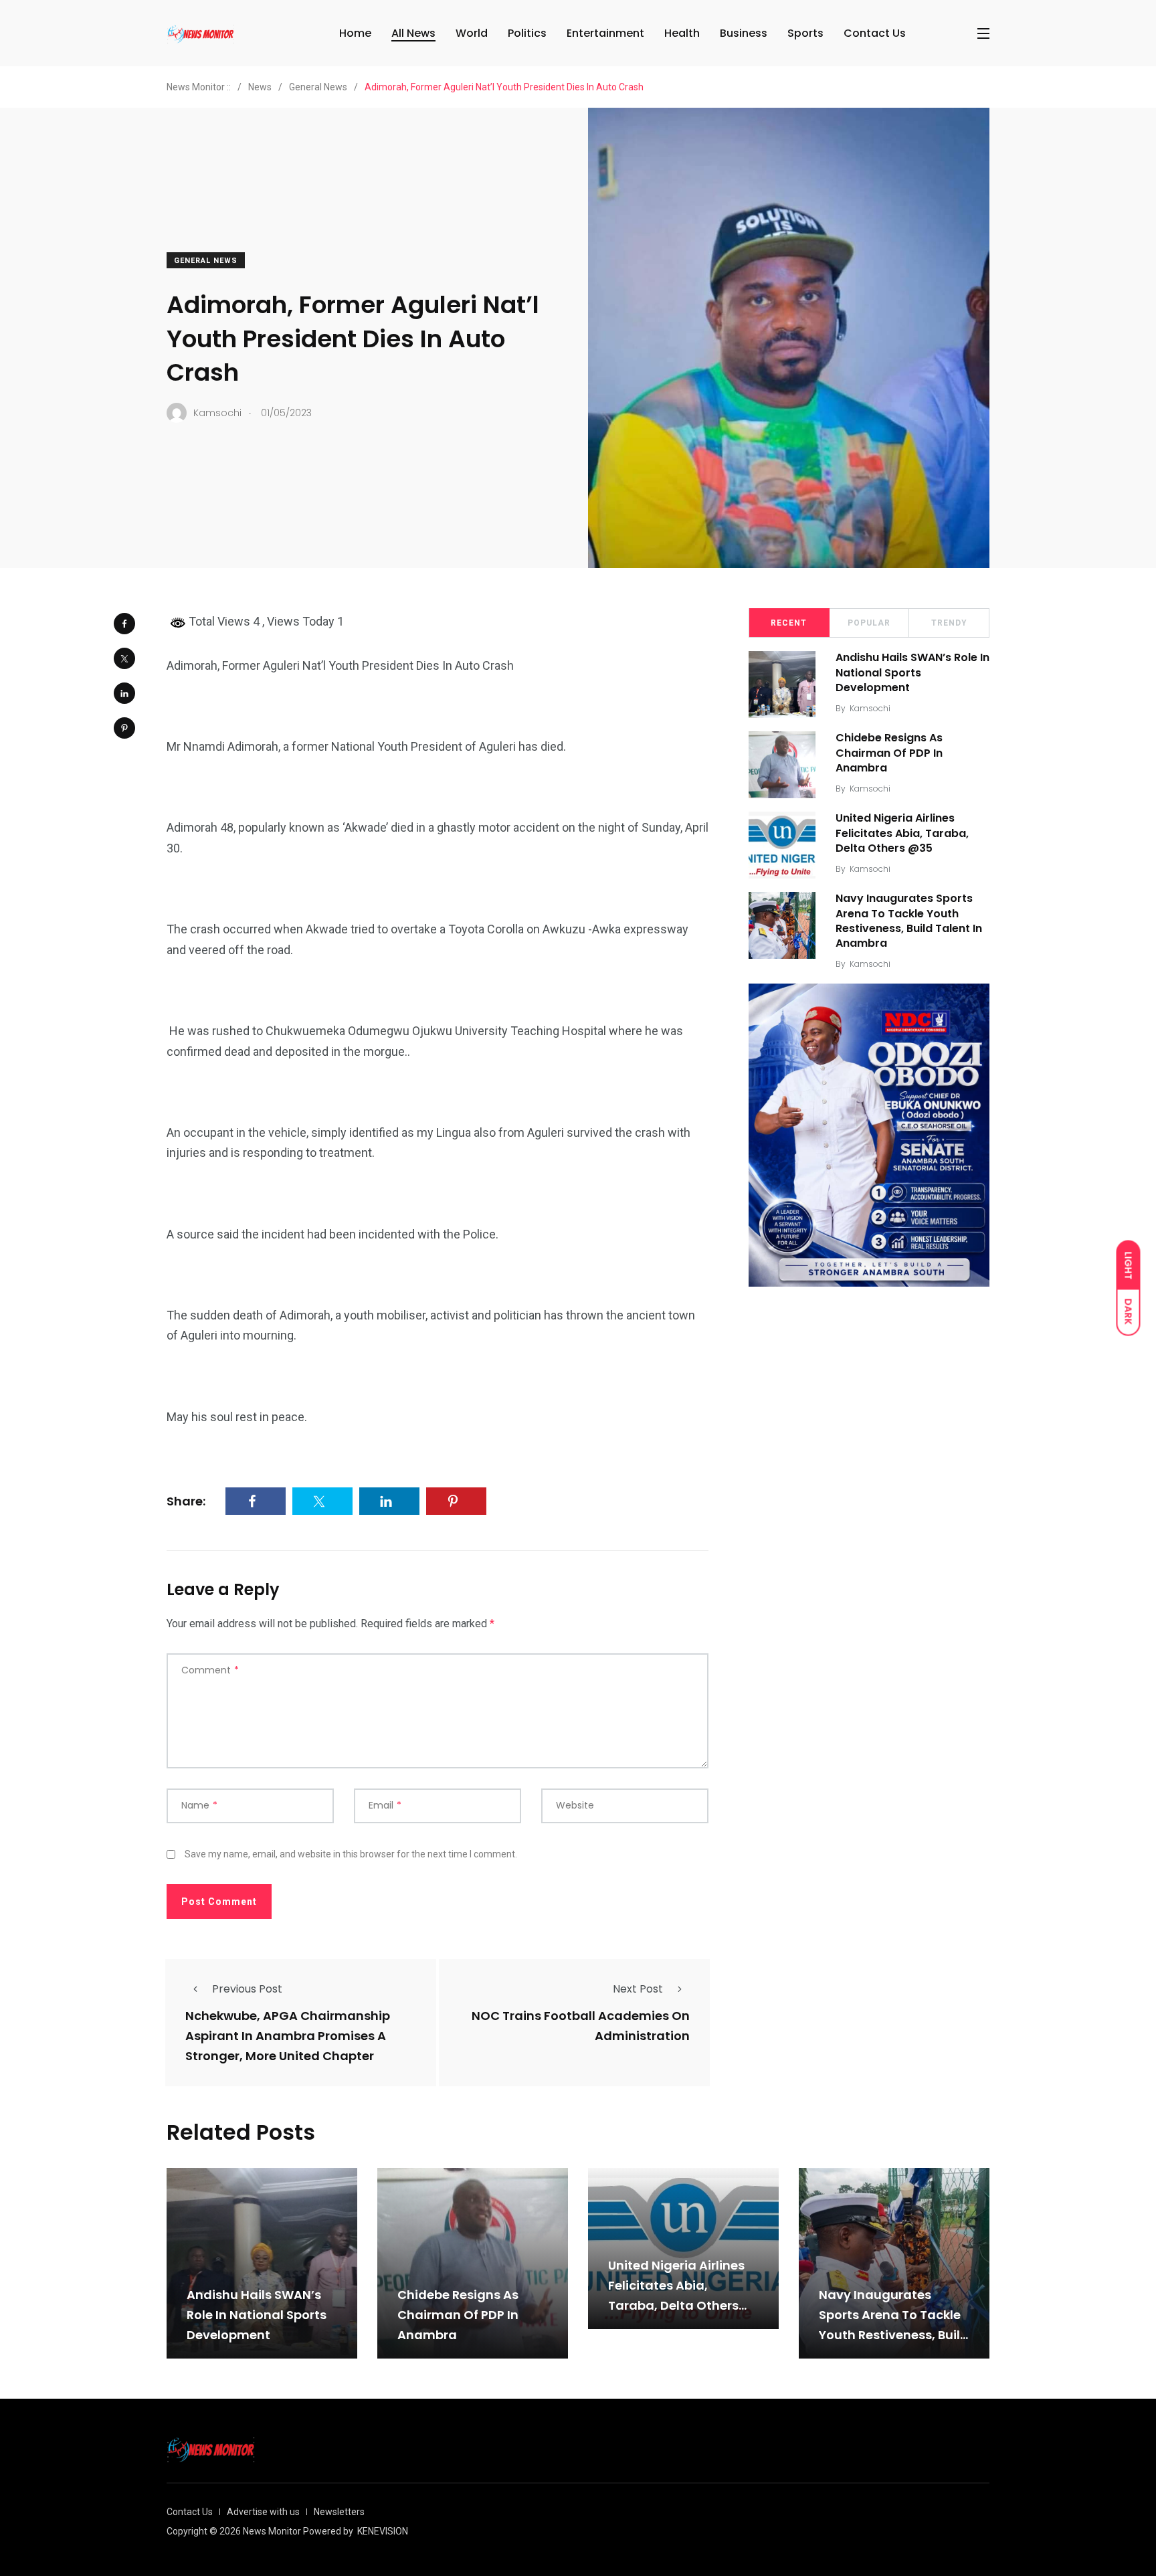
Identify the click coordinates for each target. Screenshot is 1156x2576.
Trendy (949, 623)
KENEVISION (383, 2531)
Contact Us (875, 33)
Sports (805, 33)
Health (682, 33)
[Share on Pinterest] (124, 728)
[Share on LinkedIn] (124, 693)
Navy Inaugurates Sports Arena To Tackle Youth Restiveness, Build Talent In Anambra (909, 921)
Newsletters (339, 2512)
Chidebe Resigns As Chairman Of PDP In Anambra (889, 753)
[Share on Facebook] (124, 624)
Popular (869, 623)
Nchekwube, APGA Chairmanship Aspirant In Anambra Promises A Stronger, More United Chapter (288, 2036)
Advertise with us (263, 2512)
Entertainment (605, 33)
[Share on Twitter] (124, 658)
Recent (789, 623)
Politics (527, 33)
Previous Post (247, 1989)
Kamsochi (870, 708)
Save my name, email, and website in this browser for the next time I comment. (351, 1854)
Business (744, 33)
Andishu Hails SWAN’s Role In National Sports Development (912, 673)
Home (355, 33)
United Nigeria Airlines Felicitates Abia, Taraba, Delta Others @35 (902, 833)
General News (206, 261)
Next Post (638, 1989)
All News (413, 33)
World (472, 33)
